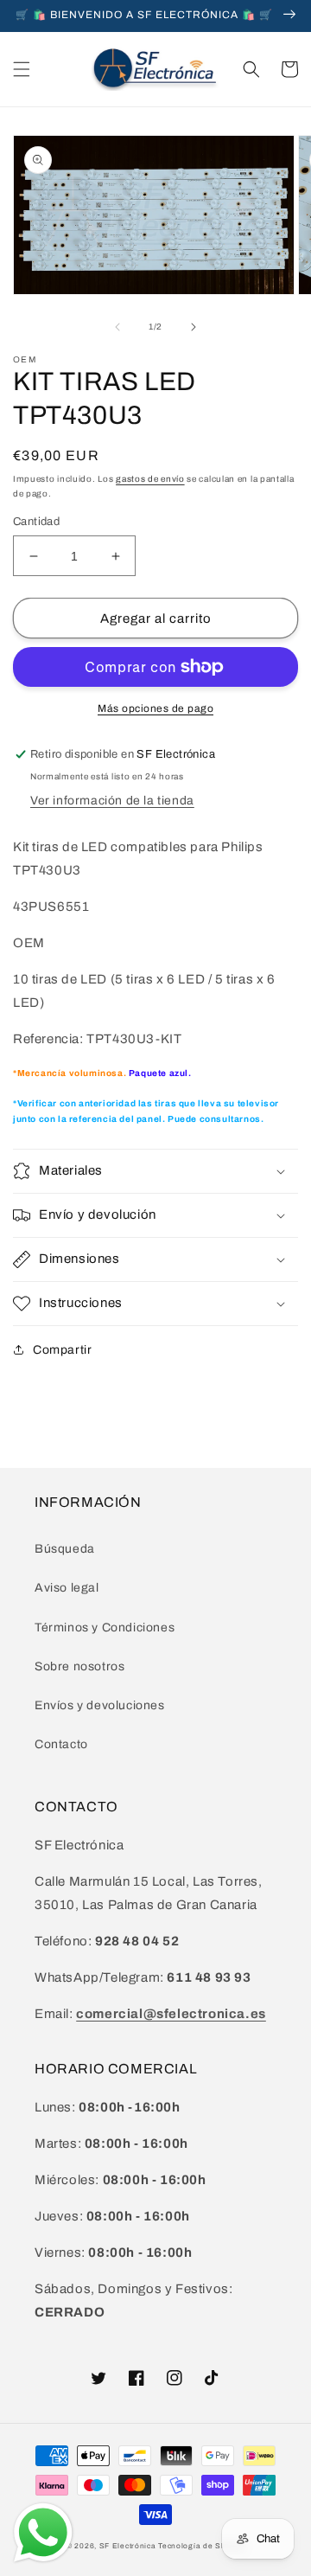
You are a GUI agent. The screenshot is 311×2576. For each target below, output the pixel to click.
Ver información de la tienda (112, 801)
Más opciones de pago (155, 708)
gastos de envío (150, 479)
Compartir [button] (62, 1350)
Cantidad (36, 522)
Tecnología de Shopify (201, 2546)
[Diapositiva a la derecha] (194, 327)
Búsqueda (65, 1549)
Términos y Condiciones (105, 1628)
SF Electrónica (128, 2546)
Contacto (61, 1744)
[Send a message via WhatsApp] (43, 2533)
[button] (22, 69)
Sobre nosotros (79, 1666)
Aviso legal (67, 1588)
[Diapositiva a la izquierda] (117, 327)
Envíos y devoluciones (100, 1705)
